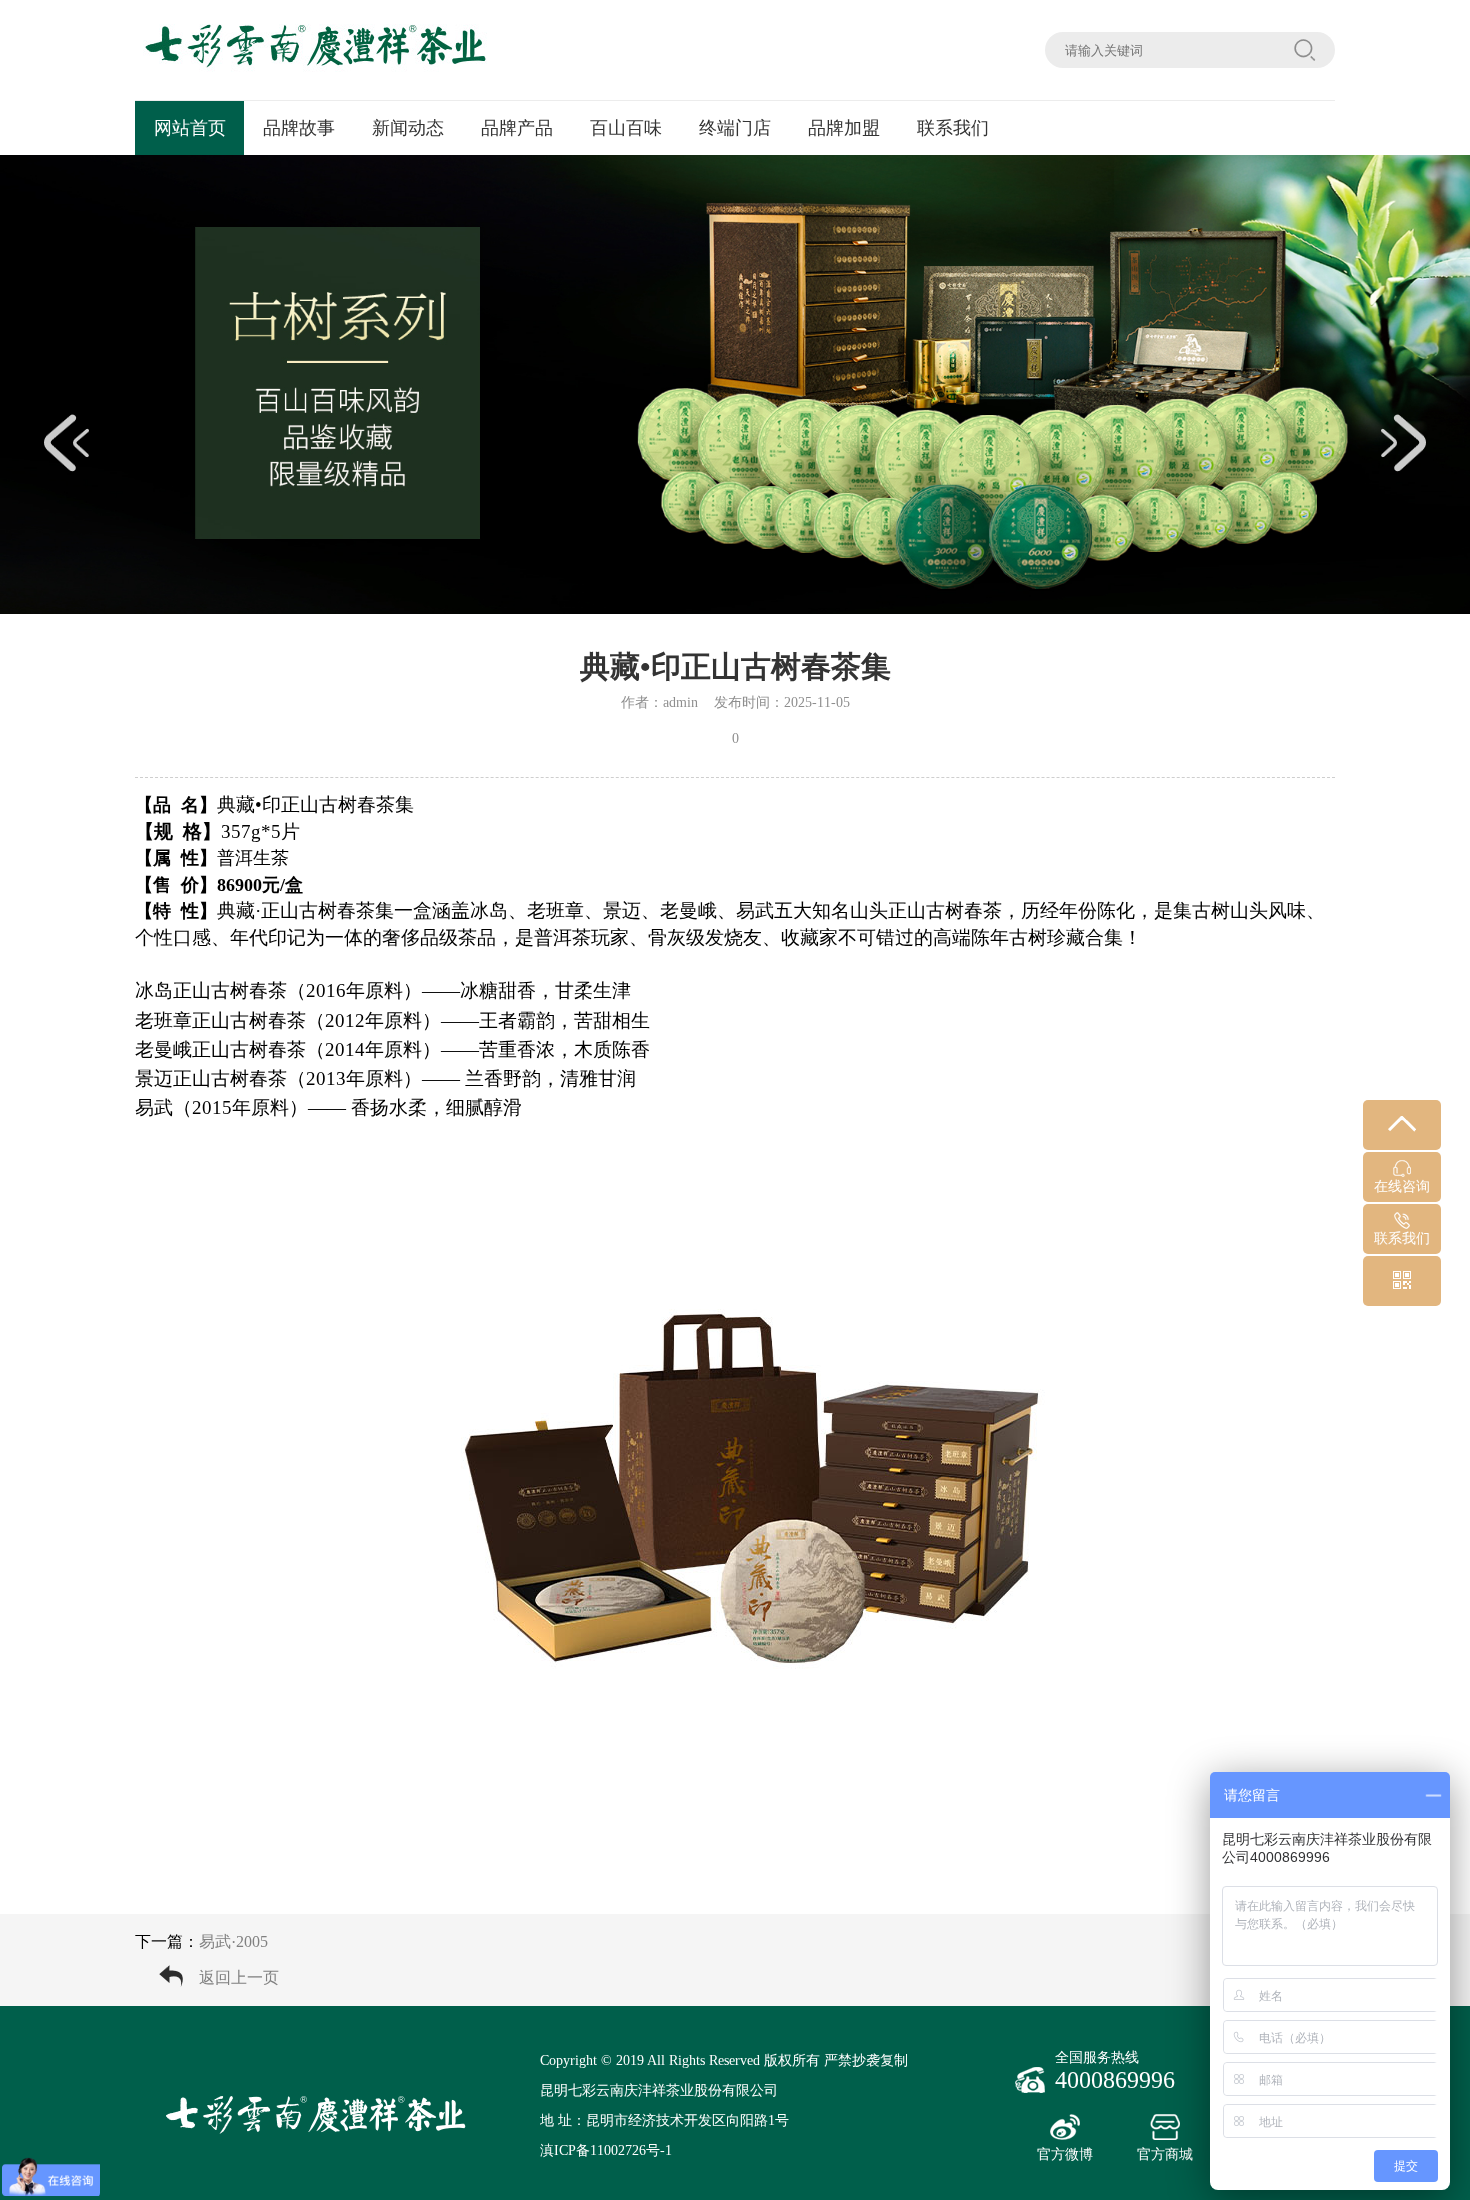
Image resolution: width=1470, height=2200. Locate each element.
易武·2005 (233, 1941)
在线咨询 (1402, 1186)
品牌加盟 (844, 128)
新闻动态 (408, 128)
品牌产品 (517, 128)
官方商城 (1165, 2154)
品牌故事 (299, 128)
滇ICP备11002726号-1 (606, 2150)
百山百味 (626, 128)
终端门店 (735, 128)
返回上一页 (239, 1977)
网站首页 (190, 128)
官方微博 (1065, 2154)
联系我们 (953, 128)
